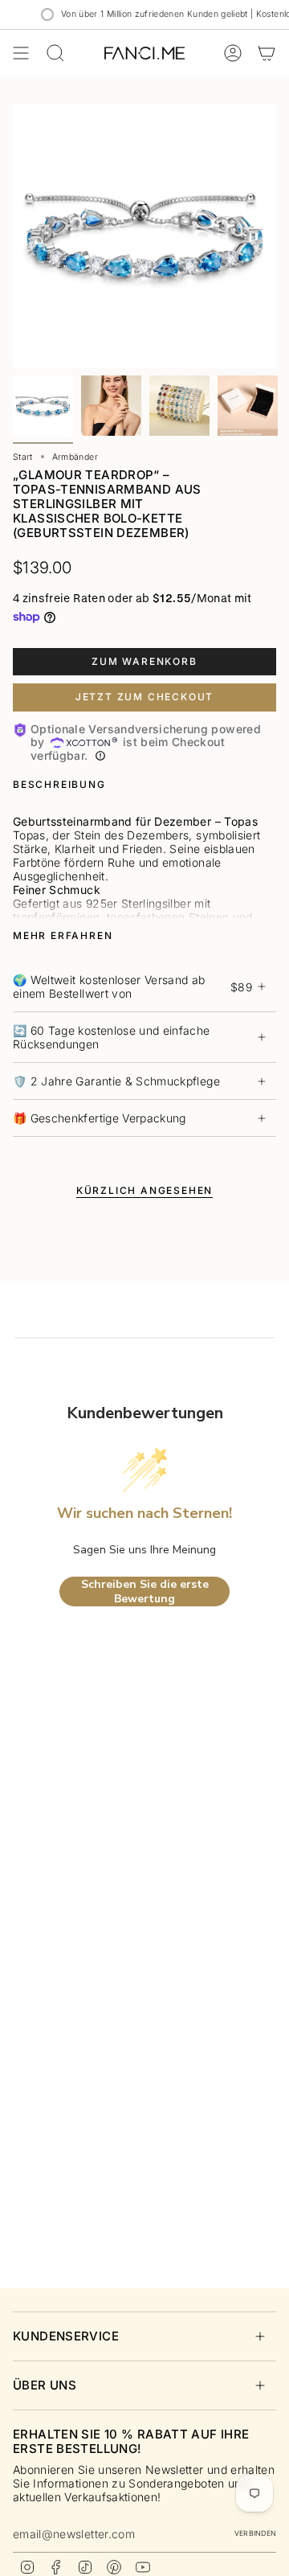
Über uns (45, 2385)
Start (23, 457)
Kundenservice (66, 2336)
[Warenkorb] (267, 53)
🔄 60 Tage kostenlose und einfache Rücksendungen (112, 1037)
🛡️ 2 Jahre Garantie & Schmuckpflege (116, 1081)
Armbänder (75, 457)
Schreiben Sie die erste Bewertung (145, 1592)
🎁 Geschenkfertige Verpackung (100, 1118)
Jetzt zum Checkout (144, 697)
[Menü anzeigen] (21, 53)
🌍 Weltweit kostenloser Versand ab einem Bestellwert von (132, 987)
